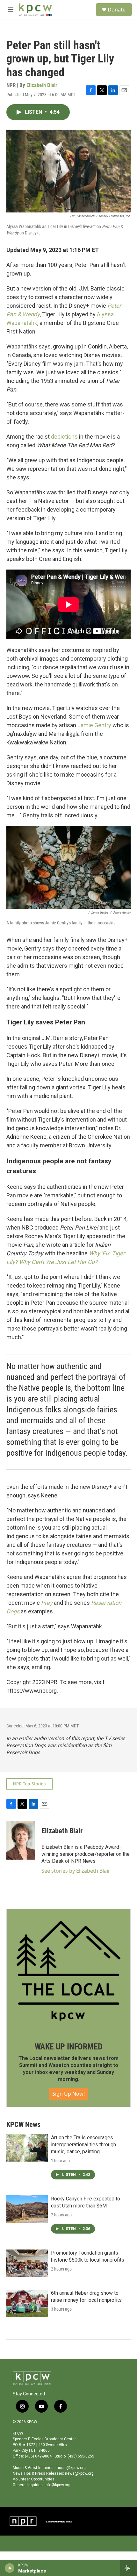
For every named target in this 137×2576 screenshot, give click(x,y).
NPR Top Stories (29, 1784)
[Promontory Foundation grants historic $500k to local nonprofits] (27, 2263)
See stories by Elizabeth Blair (76, 1871)
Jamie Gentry (94, 725)
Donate (117, 10)
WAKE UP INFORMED (69, 2047)
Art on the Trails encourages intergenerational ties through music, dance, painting (83, 2145)
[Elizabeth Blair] (21, 1841)
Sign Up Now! (68, 2094)
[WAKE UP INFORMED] (68, 1971)
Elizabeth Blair (42, 85)
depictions (64, 437)
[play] (10, 2568)
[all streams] (129, 2568)
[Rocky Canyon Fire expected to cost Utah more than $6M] (27, 2209)
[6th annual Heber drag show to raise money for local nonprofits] (27, 2303)
